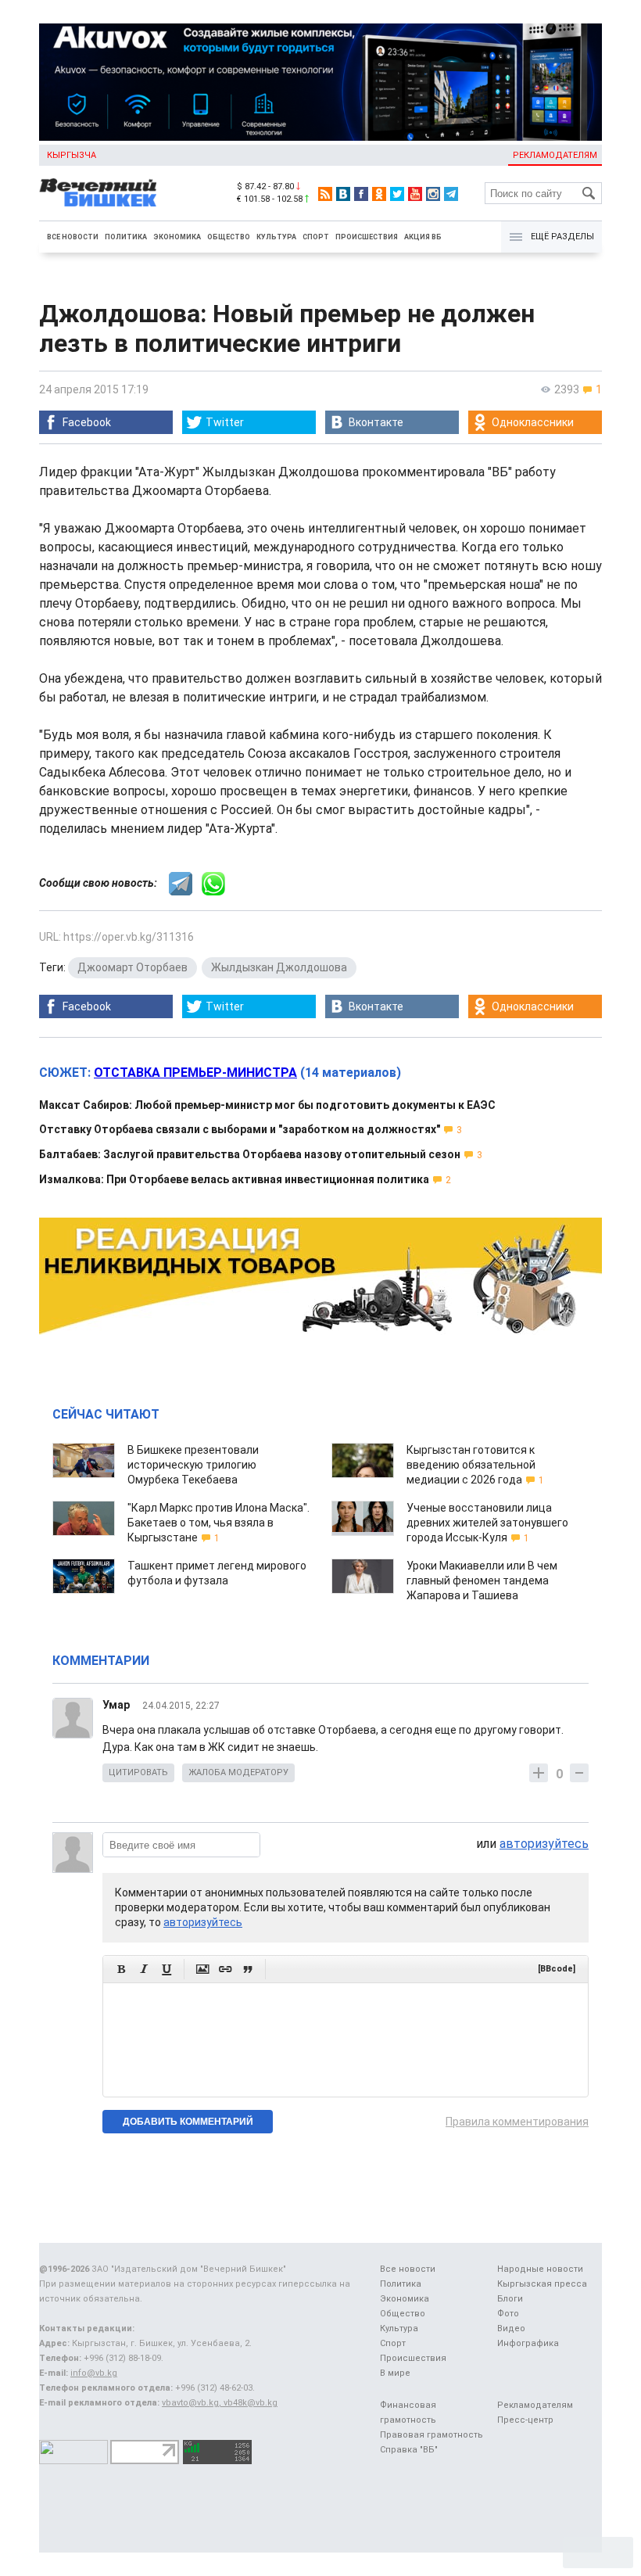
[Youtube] (415, 194)
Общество (229, 237)
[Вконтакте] (343, 194)
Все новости (73, 237)
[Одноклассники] (379, 194)
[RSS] (325, 194)
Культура (276, 237)
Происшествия (367, 237)
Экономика (177, 237)
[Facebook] (361, 194)
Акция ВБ (423, 237)
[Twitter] (397, 194)
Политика (126, 237)
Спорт (316, 237)
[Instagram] (433, 194)
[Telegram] (451, 194)
